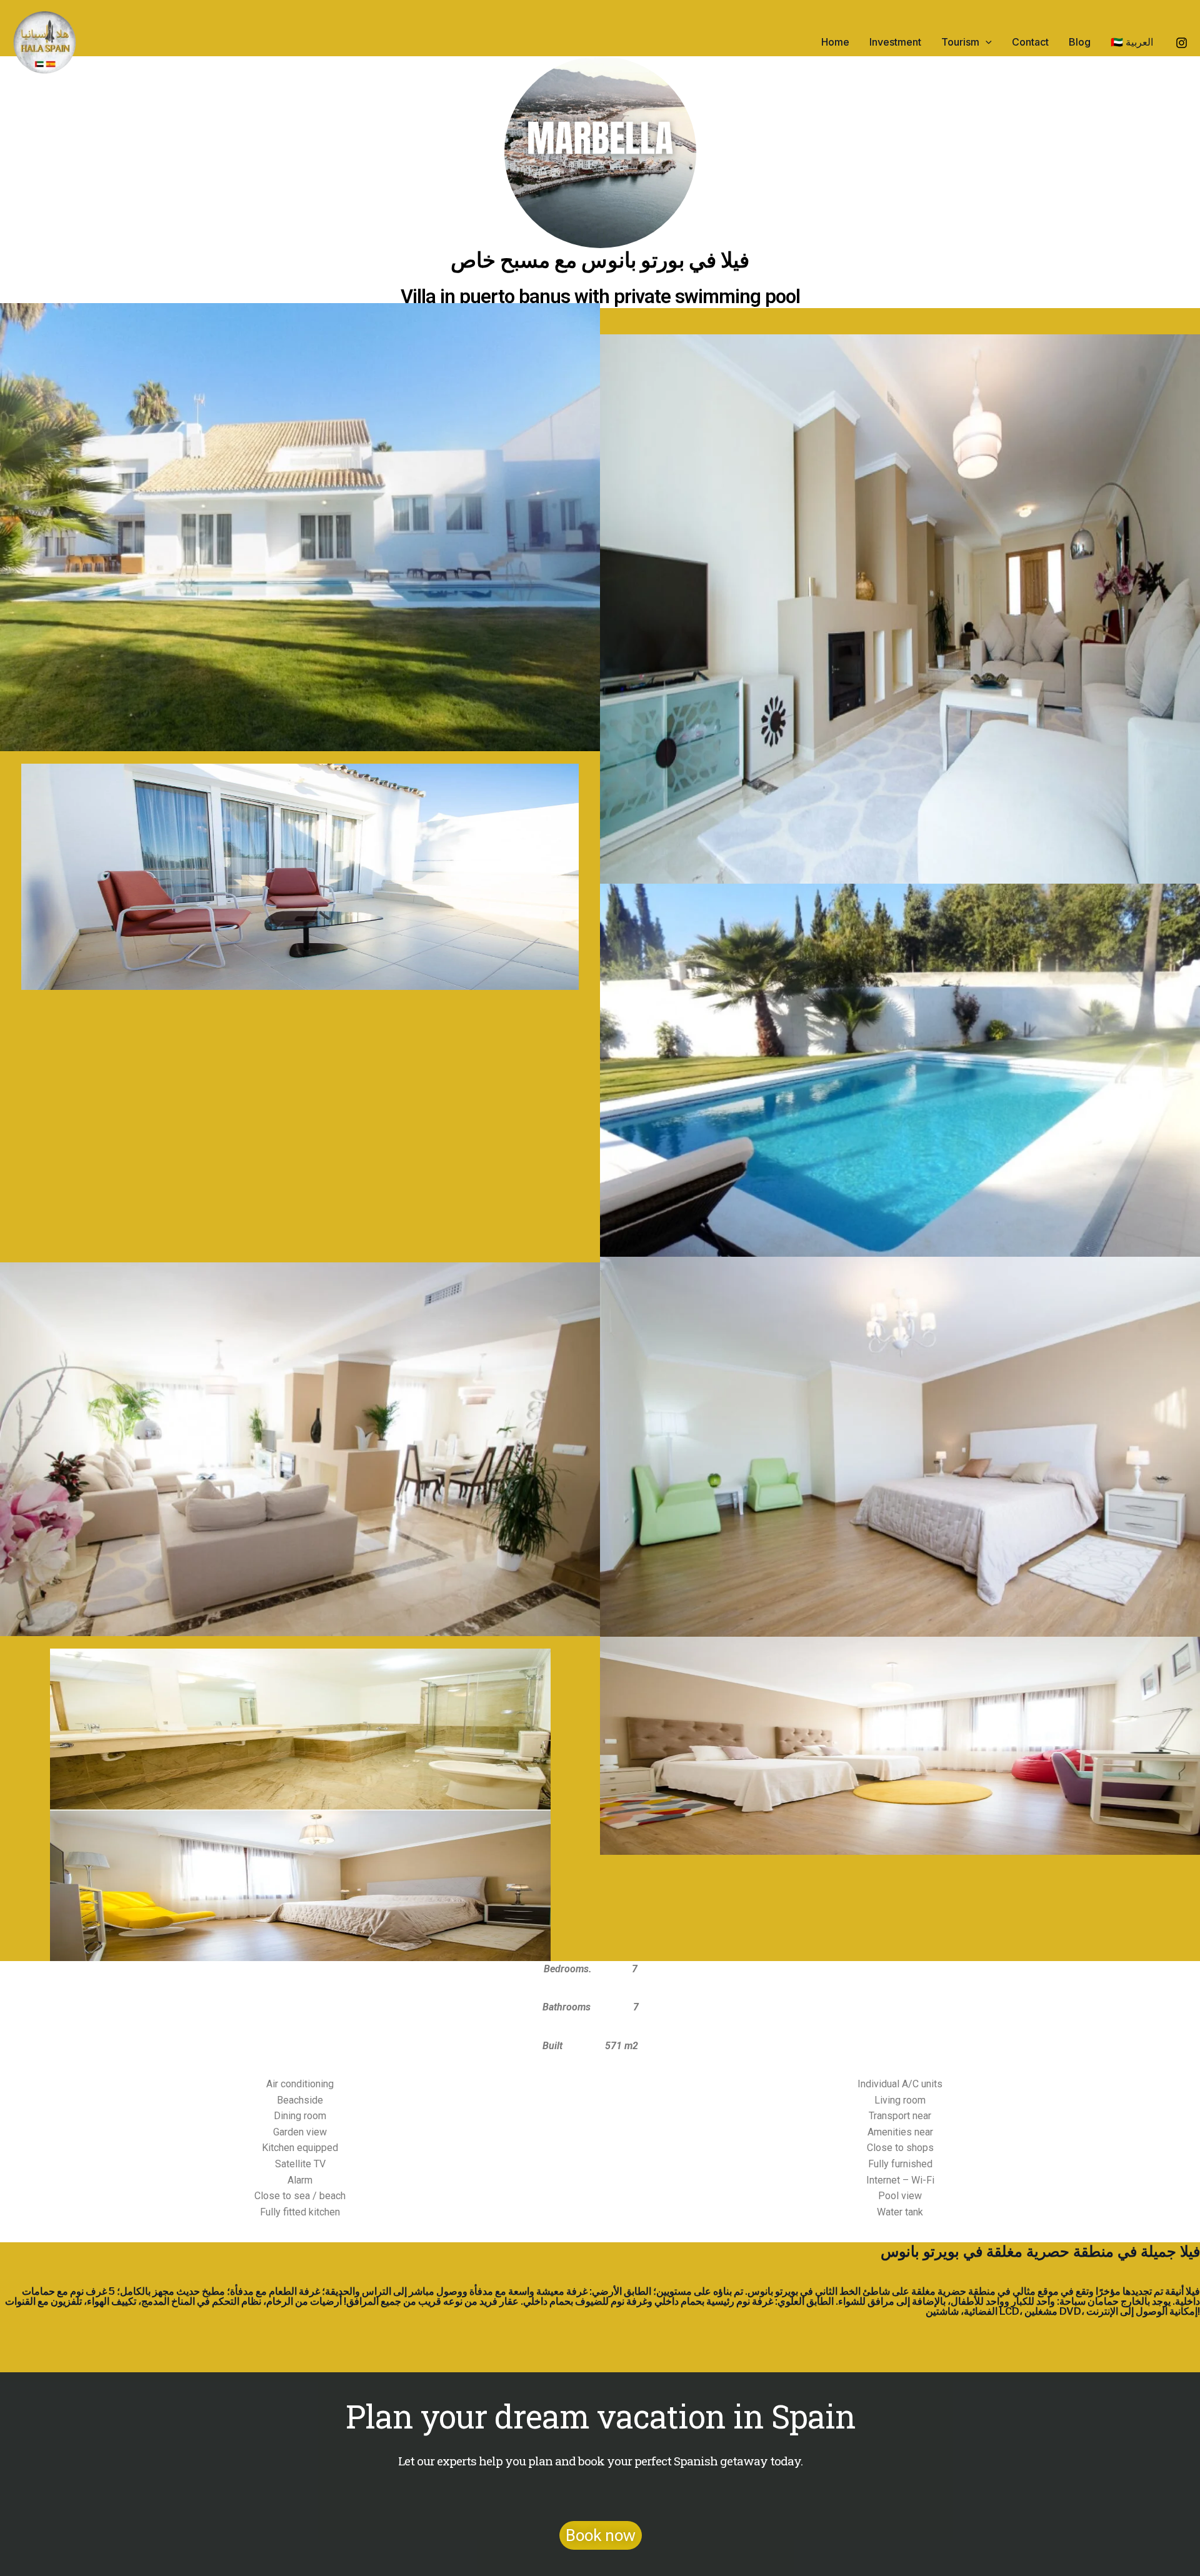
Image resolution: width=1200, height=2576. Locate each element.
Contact (1030, 42)
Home (835, 42)
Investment (895, 42)
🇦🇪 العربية (1132, 42)
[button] (986, 42)
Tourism (960, 42)
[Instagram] (1182, 43)
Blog (1080, 42)
